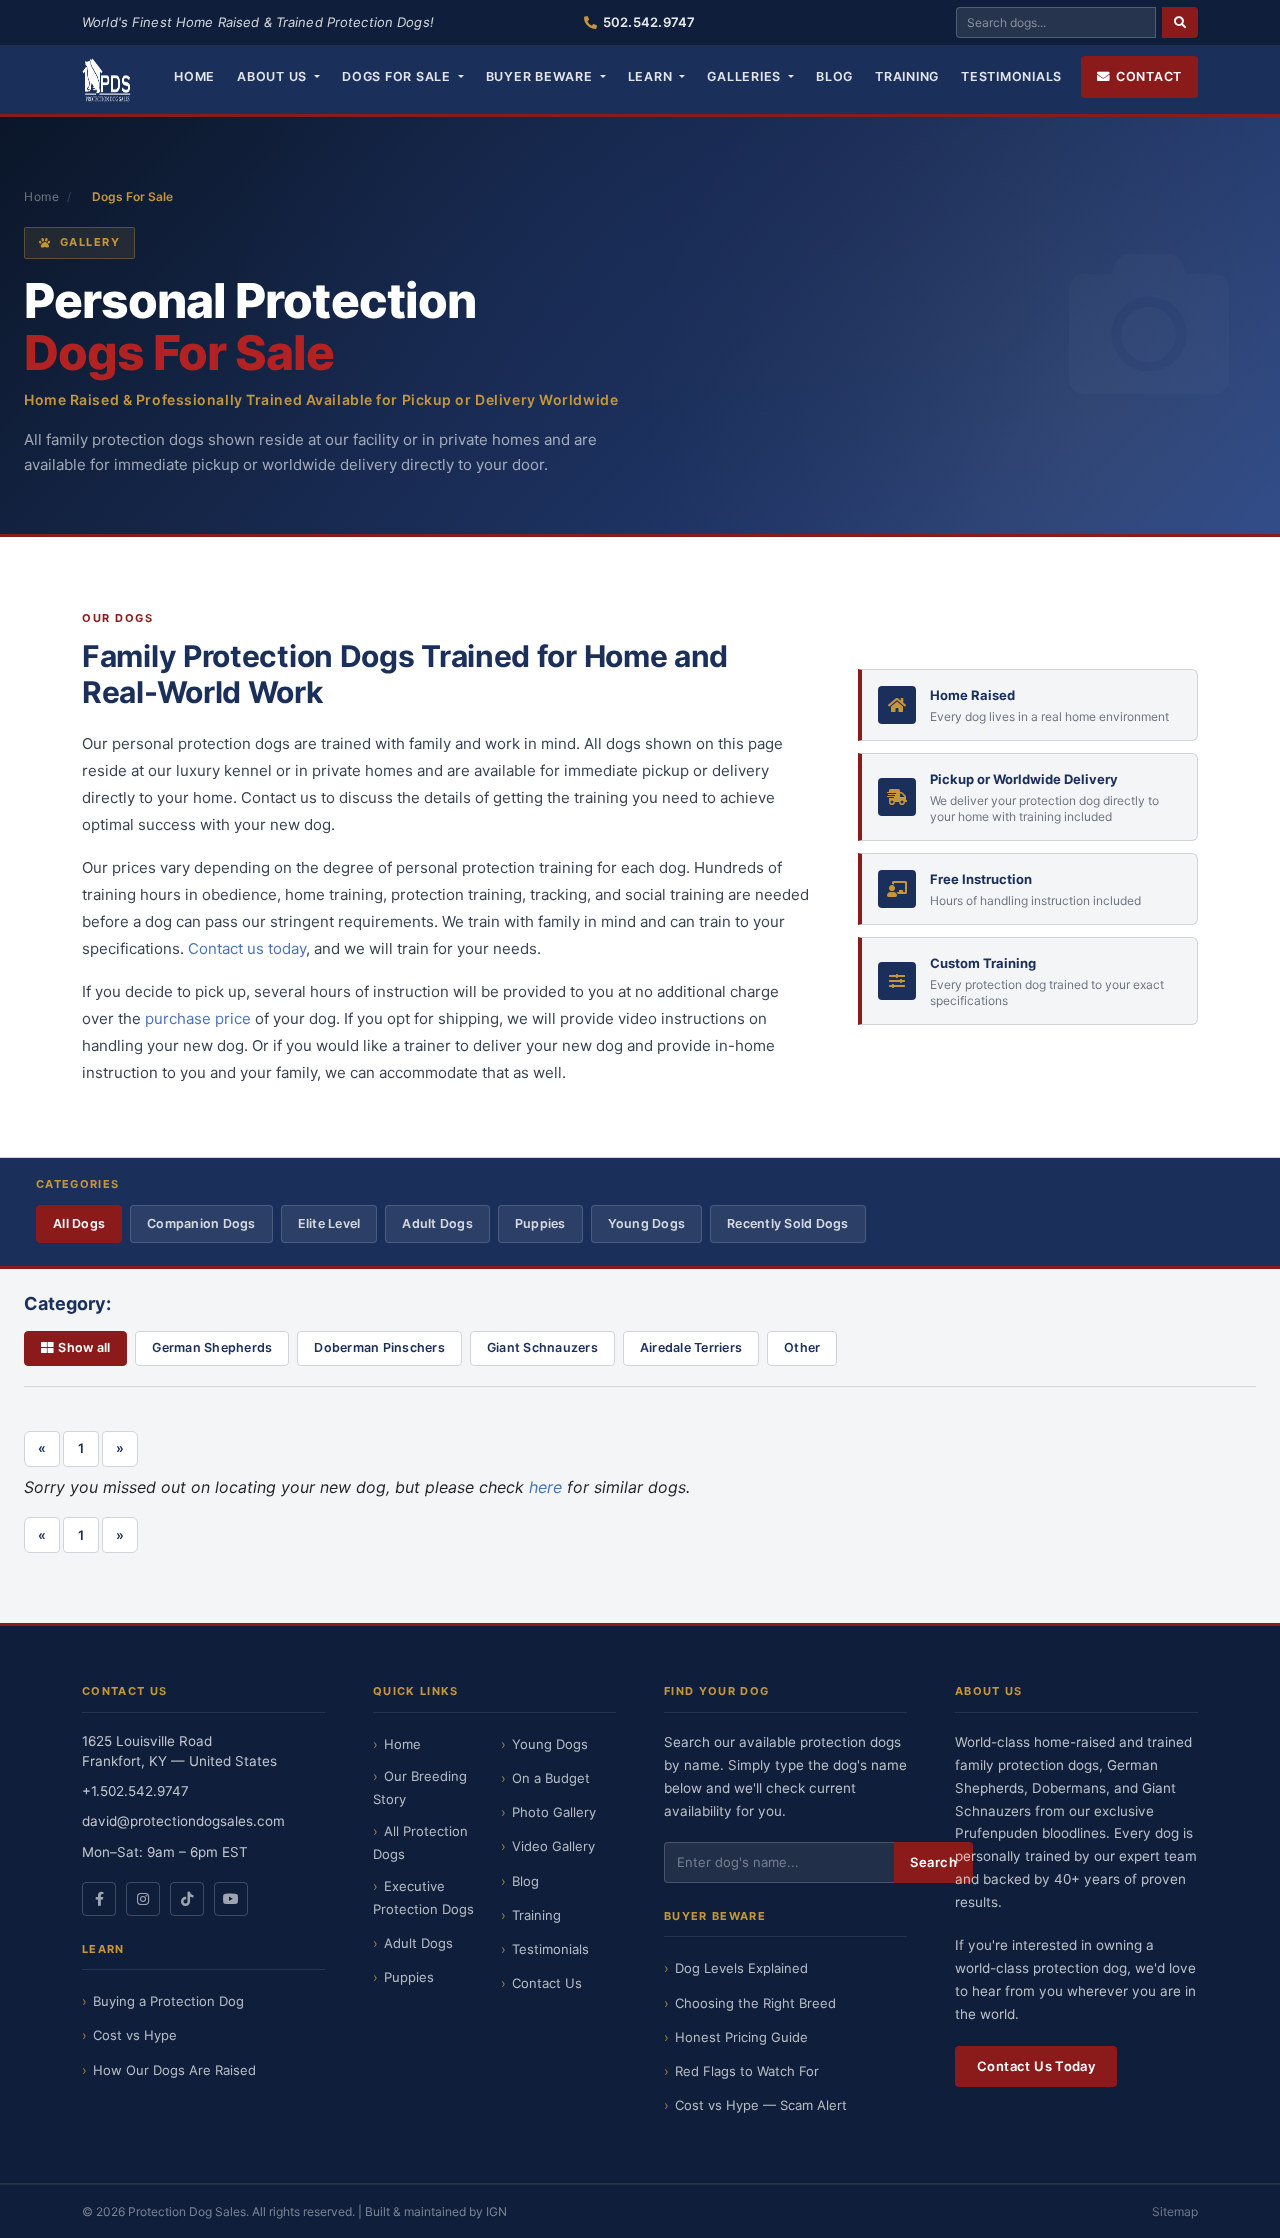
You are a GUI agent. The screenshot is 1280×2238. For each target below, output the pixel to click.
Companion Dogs (201, 1223)
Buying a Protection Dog (168, 2001)
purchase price (198, 1018)
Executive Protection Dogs (423, 1897)
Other (802, 1347)
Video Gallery (553, 1846)
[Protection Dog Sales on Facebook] (99, 1899)
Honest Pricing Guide (741, 2037)
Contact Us (547, 1983)
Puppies (540, 1223)
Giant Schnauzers (542, 1347)
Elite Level (329, 1223)
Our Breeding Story (420, 1787)
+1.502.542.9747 (135, 1791)
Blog (834, 76)
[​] (1180, 22)
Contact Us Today (1036, 2066)
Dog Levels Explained (741, 1968)
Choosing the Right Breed (755, 2003)
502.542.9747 (649, 22)
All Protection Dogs (420, 1842)
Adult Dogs (437, 1223)
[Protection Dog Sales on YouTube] (231, 1899)
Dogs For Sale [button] (398, 76)
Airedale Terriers (691, 1347)
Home (194, 76)
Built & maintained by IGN (436, 2211)
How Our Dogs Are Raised (174, 2070)
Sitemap (1175, 2211)
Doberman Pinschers (379, 1347)
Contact (1149, 76)
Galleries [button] (746, 76)
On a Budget (551, 1778)
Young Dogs (647, 1223)
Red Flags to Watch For (747, 2071)
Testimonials (1011, 76)
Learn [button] (652, 76)
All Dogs (79, 1223)
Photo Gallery (554, 1812)
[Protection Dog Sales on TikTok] (187, 1899)
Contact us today (247, 948)
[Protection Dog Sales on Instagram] (143, 1899)
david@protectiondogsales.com (183, 1821)
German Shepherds (212, 1347)
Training (907, 76)
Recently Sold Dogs (788, 1223)
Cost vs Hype (135, 2035)
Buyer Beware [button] (541, 76)
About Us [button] (274, 76)
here (545, 1487)
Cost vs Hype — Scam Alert (761, 2105)
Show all (84, 1347)
